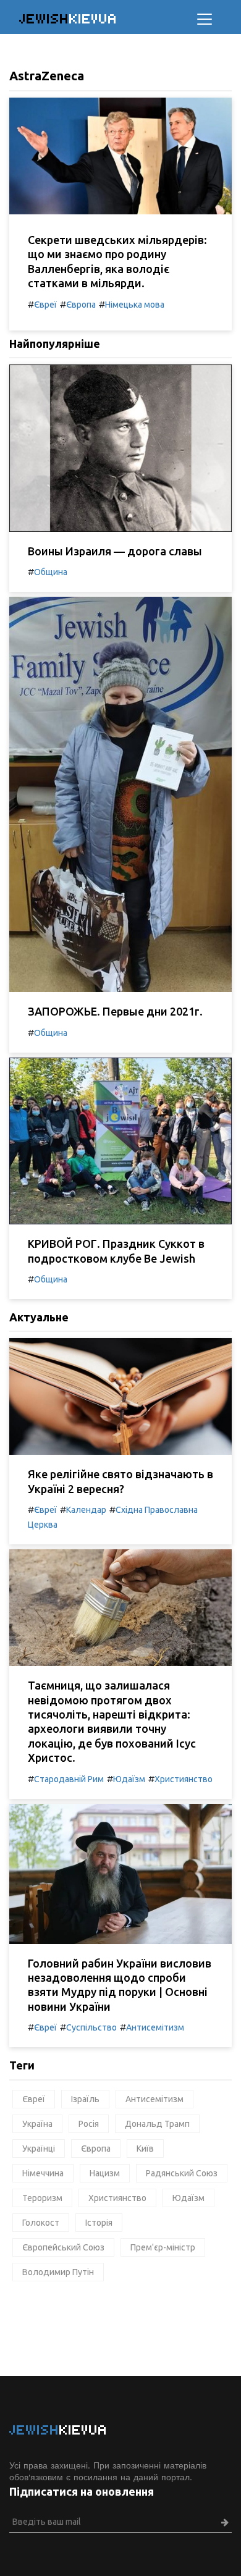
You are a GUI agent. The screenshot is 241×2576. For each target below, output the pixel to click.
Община (51, 572)
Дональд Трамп (157, 2124)
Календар (86, 1510)
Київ (145, 2149)
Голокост (41, 2223)
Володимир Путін (58, 2272)
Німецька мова (135, 305)
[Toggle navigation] (205, 19)
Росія (89, 2124)
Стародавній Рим (69, 1779)
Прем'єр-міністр (163, 2247)
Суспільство (91, 2027)
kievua (68, 19)
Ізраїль (85, 2099)
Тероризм (42, 2198)
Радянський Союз (182, 2173)
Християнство (184, 1779)
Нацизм (105, 2173)
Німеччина (43, 2173)
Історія (99, 2223)
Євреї (45, 305)
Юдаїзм (129, 1779)
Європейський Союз (63, 2247)
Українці (39, 2149)
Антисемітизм (155, 2027)
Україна (37, 2124)
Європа (81, 305)
